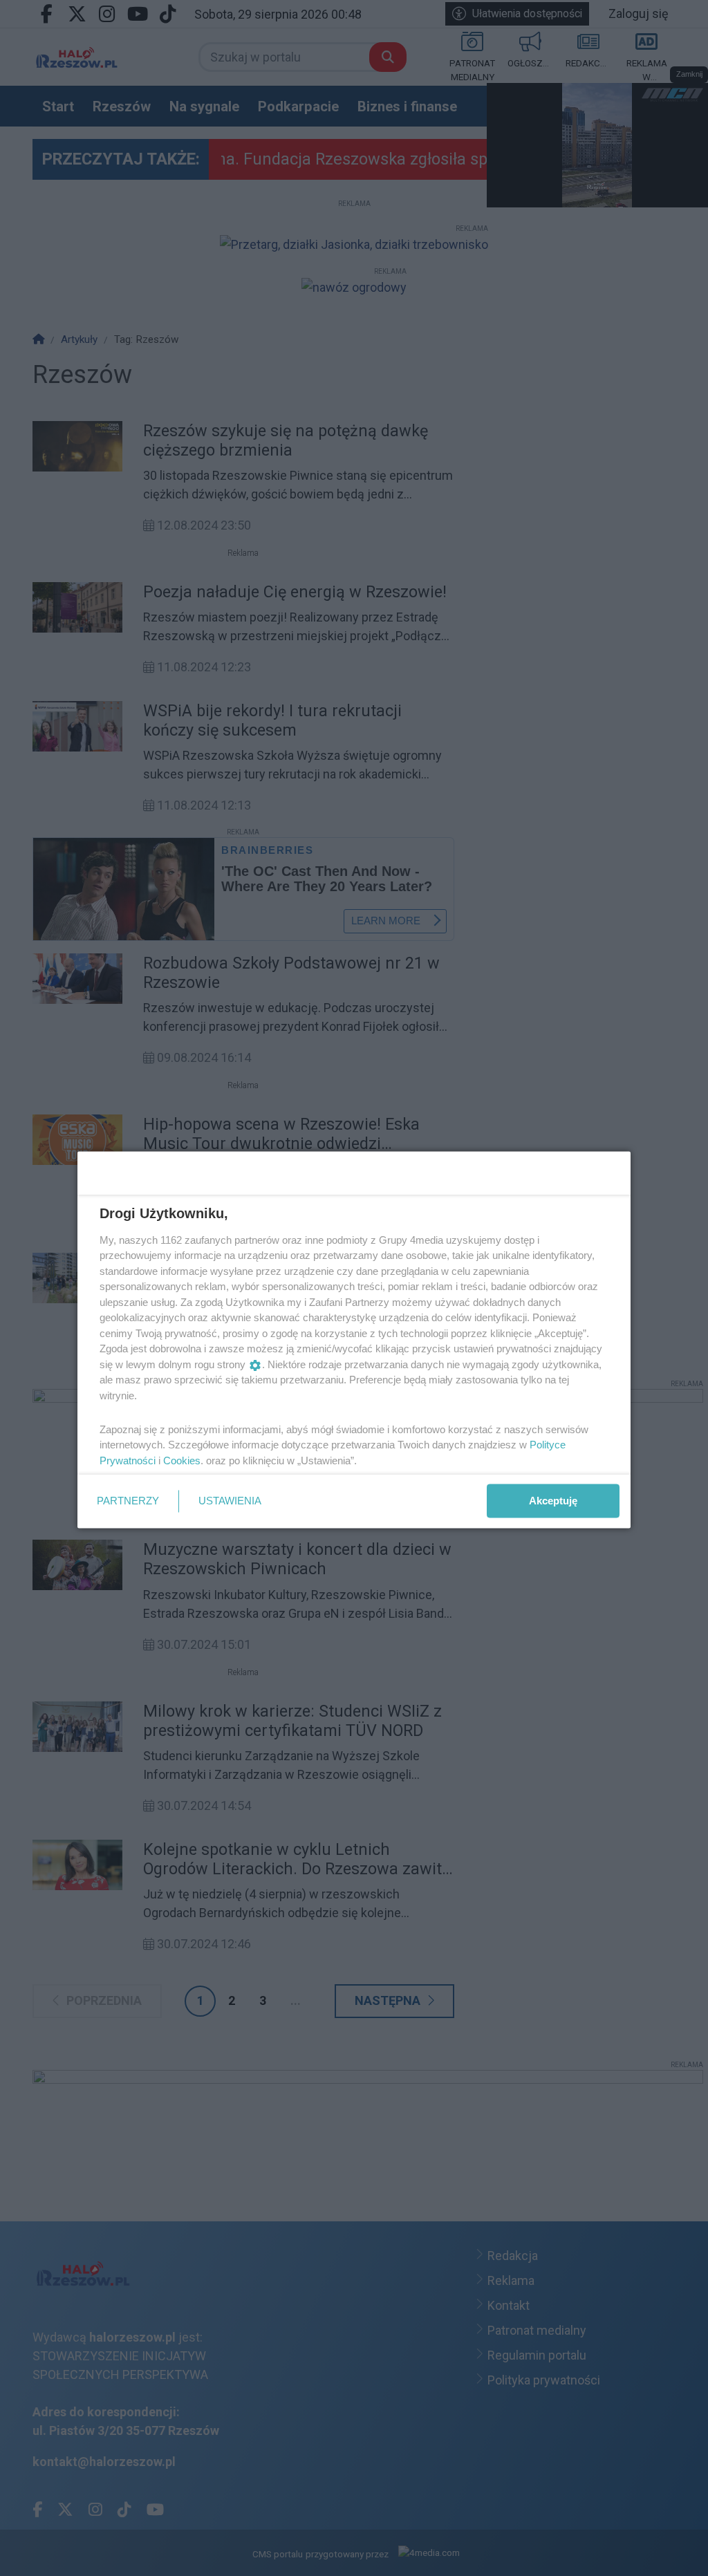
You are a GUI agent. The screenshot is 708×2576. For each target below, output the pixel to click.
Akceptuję (553, 1501)
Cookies (182, 1460)
